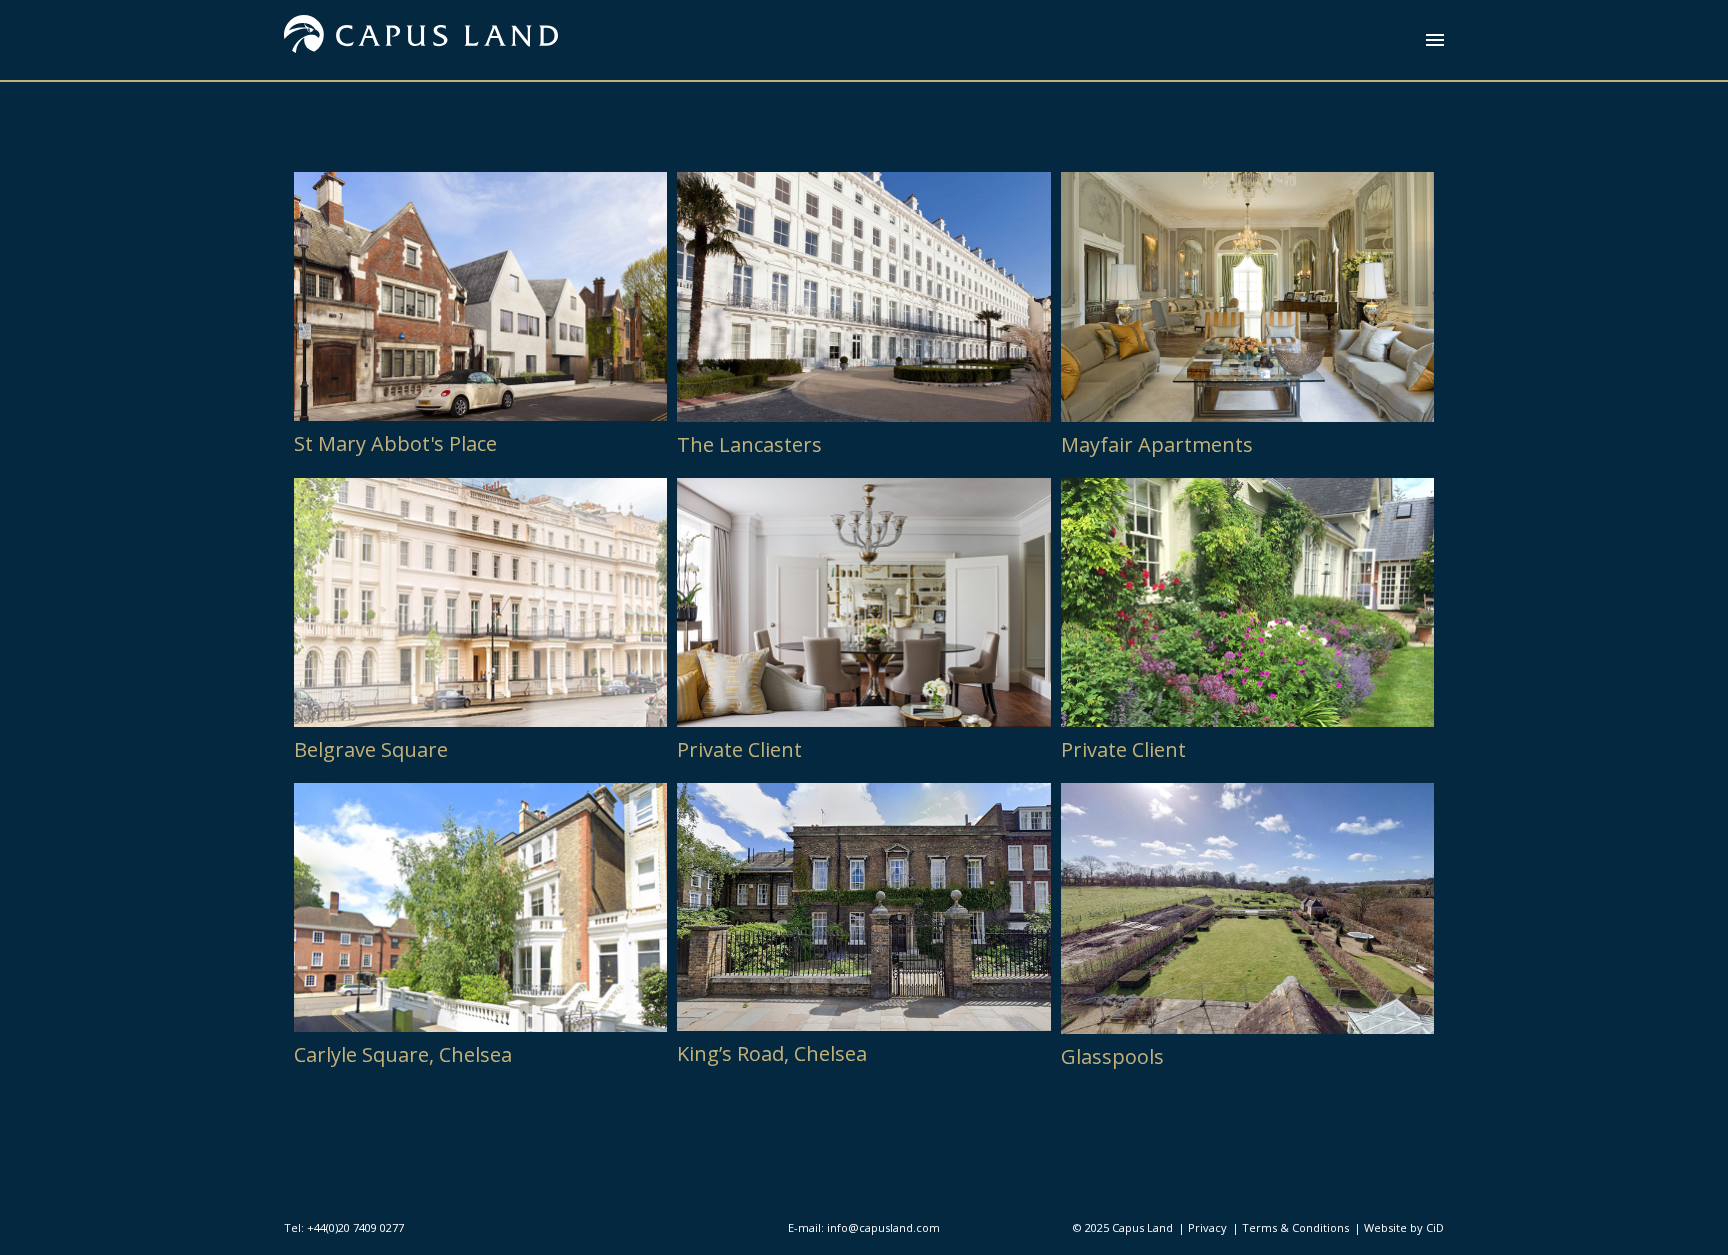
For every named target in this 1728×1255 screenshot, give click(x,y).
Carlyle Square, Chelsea (403, 1054)
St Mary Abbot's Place (395, 443)
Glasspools (1112, 1056)
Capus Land (1142, 1227)
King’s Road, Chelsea (772, 1053)
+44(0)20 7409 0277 (355, 1227)
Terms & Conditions (1295, 1227)
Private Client (739, 749)
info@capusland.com (883, 1227)
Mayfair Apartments (1157, 444)
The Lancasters (749, 444)
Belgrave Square (371, 749)
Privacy (1207, 1227)
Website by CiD (1404, 1227)
